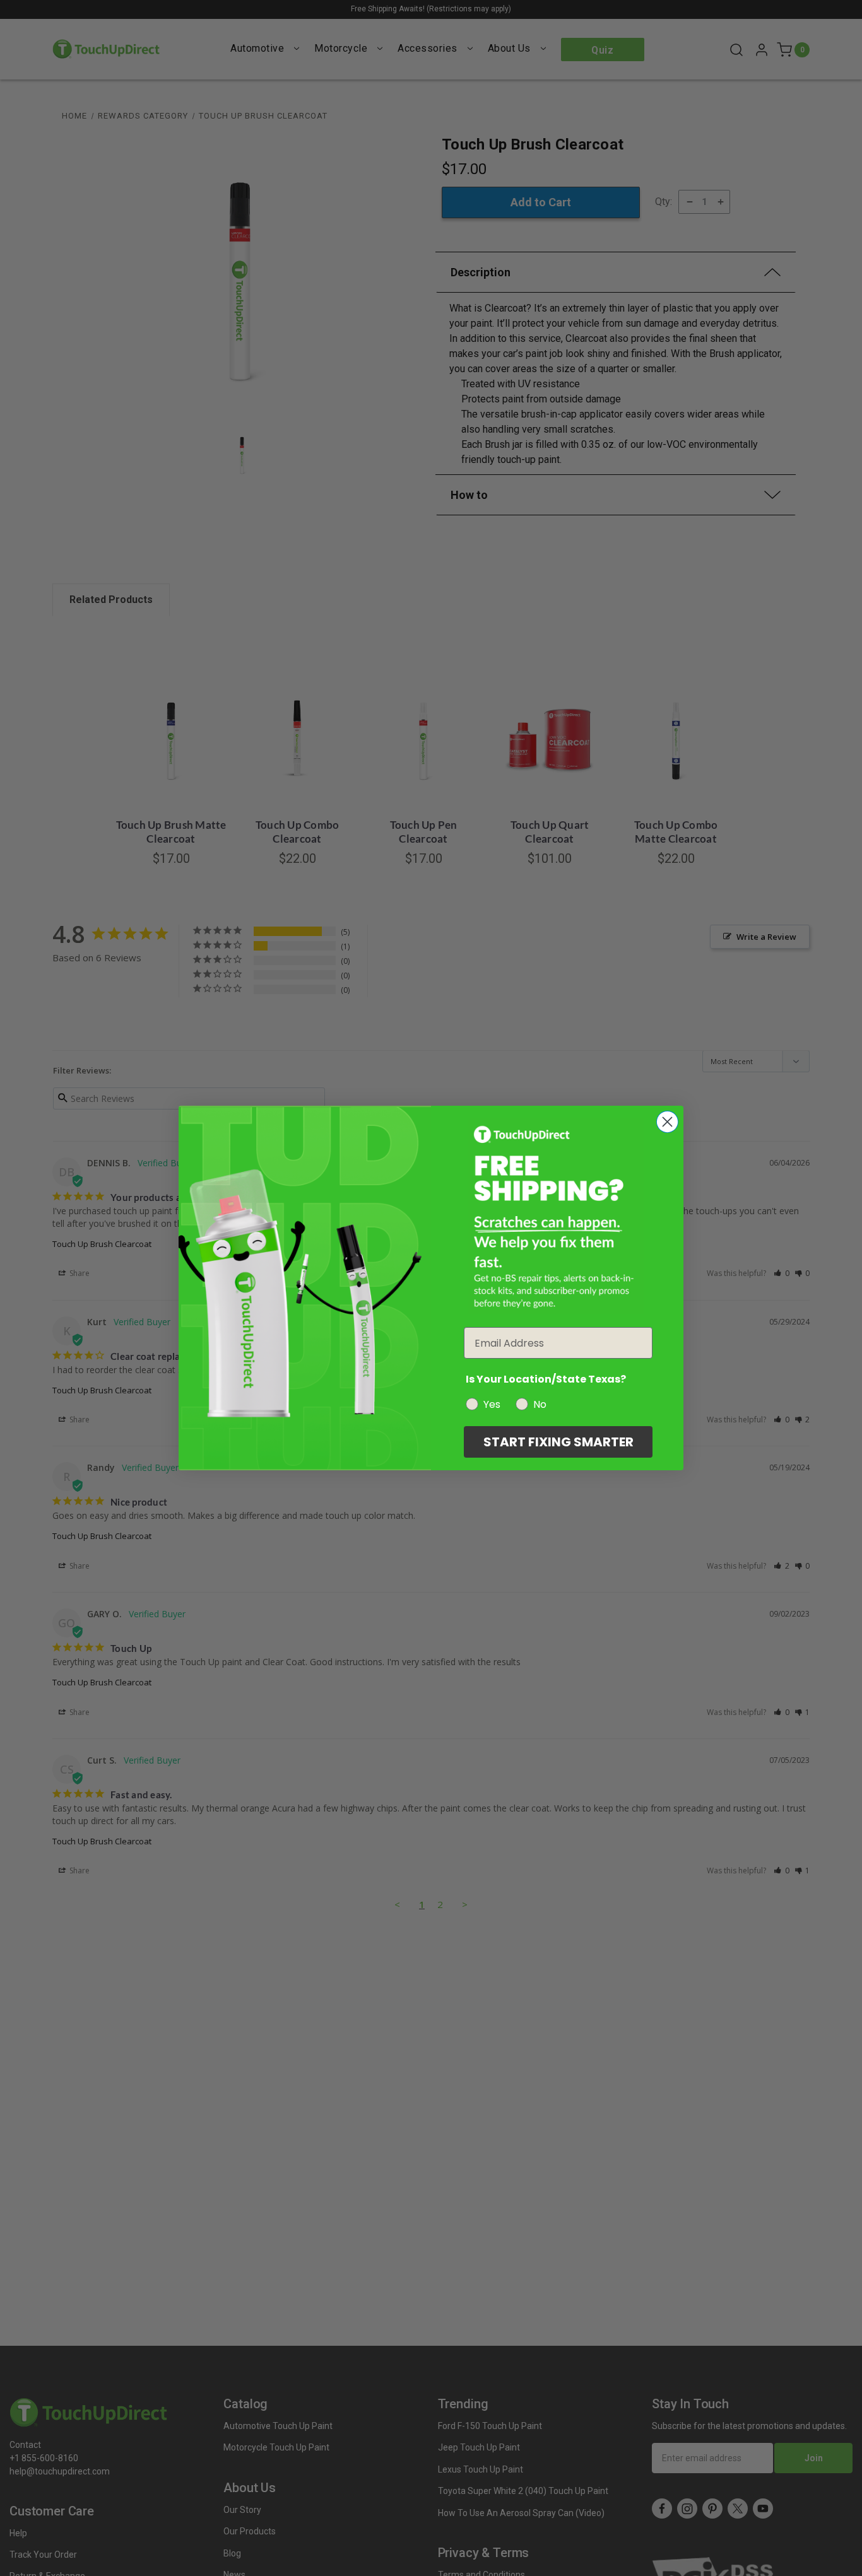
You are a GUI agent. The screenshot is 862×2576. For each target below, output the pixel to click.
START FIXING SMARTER (558, 1442)
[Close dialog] (667, 1122)
